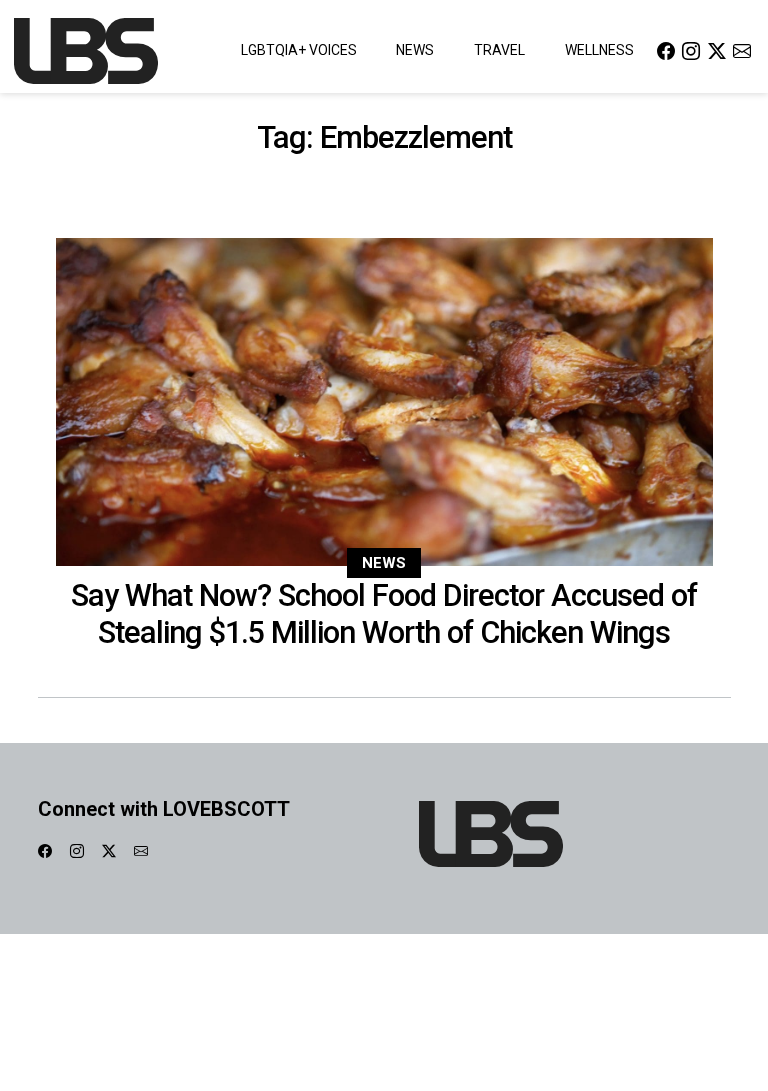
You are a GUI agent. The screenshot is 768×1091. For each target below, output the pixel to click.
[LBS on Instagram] (691, 50)
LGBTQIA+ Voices (299, 50)
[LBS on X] (717, 50)
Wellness (599, 50)
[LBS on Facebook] (666, 50)
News (415, 50)
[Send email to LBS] (742, 50)
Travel (499, 50)
